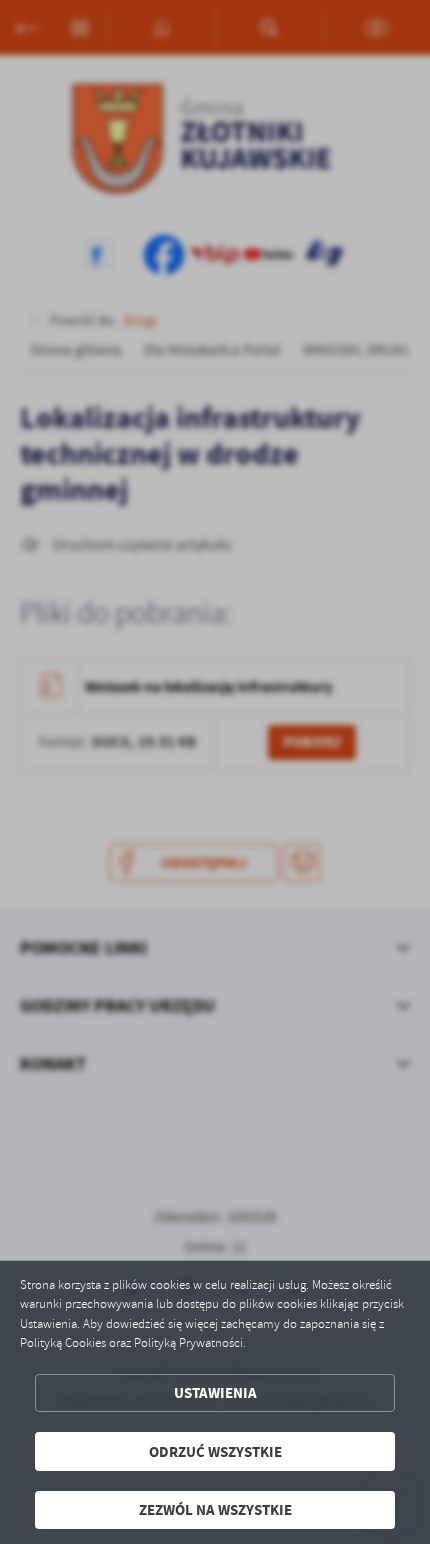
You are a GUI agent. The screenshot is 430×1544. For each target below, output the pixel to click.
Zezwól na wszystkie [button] (215, 1509)
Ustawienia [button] (215, 1392)
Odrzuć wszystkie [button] (215, 1451)
